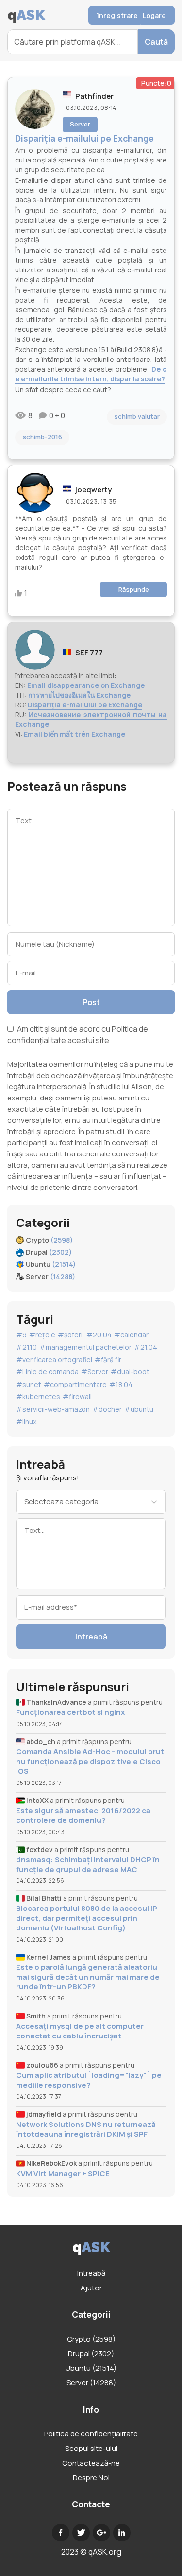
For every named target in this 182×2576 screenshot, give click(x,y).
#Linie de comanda (47, 1372)
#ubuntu (139, 1409)
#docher (107, 1409)
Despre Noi (91, 2477)
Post (91, 1002)
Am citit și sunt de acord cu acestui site (78, 1035)
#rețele (42, 1335)
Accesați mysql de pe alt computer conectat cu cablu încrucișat (80, 2031)
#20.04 (99, 1335)
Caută (156, 42)
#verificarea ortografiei (54, 1360)
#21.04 (146, 1347)
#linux (26, 1421)
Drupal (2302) (91, 2353)
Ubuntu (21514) (91, 2368)
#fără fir (108, 1360)
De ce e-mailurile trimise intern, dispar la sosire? (91, 374)
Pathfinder (94, 96)
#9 (21, 1335)
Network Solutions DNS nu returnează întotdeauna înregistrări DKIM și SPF (86, 2129)
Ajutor (91, 2288)
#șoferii (71, 1335)
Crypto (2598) (91, 2339)
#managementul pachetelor (85, 1347)
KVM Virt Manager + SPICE (63, 2174)
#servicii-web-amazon (53, 1409)
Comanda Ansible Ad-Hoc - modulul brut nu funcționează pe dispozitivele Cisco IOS (90, 1762)
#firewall (77, 1396)
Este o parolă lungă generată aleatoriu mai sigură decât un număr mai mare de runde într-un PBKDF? (88, 1977)
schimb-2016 (42, 437)
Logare (154, 15)
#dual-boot (130, 1372)
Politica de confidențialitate (91, 2434)
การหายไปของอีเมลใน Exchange (79, 695)
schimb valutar (137, 416)
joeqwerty (93, 490)
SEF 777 (89, 653)
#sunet (29, 1384)
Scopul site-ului (91, 2448)
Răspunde (134, 589)
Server (80, 124)
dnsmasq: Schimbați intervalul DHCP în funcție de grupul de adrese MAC (88, 1865)
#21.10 (26, 1347)
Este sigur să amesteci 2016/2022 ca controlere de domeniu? (83, 1816)
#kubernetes (38, 1396)
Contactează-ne (91, 2463)
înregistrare (117, 15)
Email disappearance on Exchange (86, 685)
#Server (95, 1372)
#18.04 (121, 1384)
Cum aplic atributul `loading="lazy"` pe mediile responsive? (89, 2080)
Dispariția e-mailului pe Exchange (85, 705)
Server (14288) (91, 2383)
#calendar (131, 1335)
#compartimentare (75, 1384)
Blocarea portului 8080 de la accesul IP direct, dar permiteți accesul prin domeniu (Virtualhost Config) (87, 1918)
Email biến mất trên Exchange (74, 734)
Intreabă (91, 1637)
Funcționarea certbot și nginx (70, 1712)
